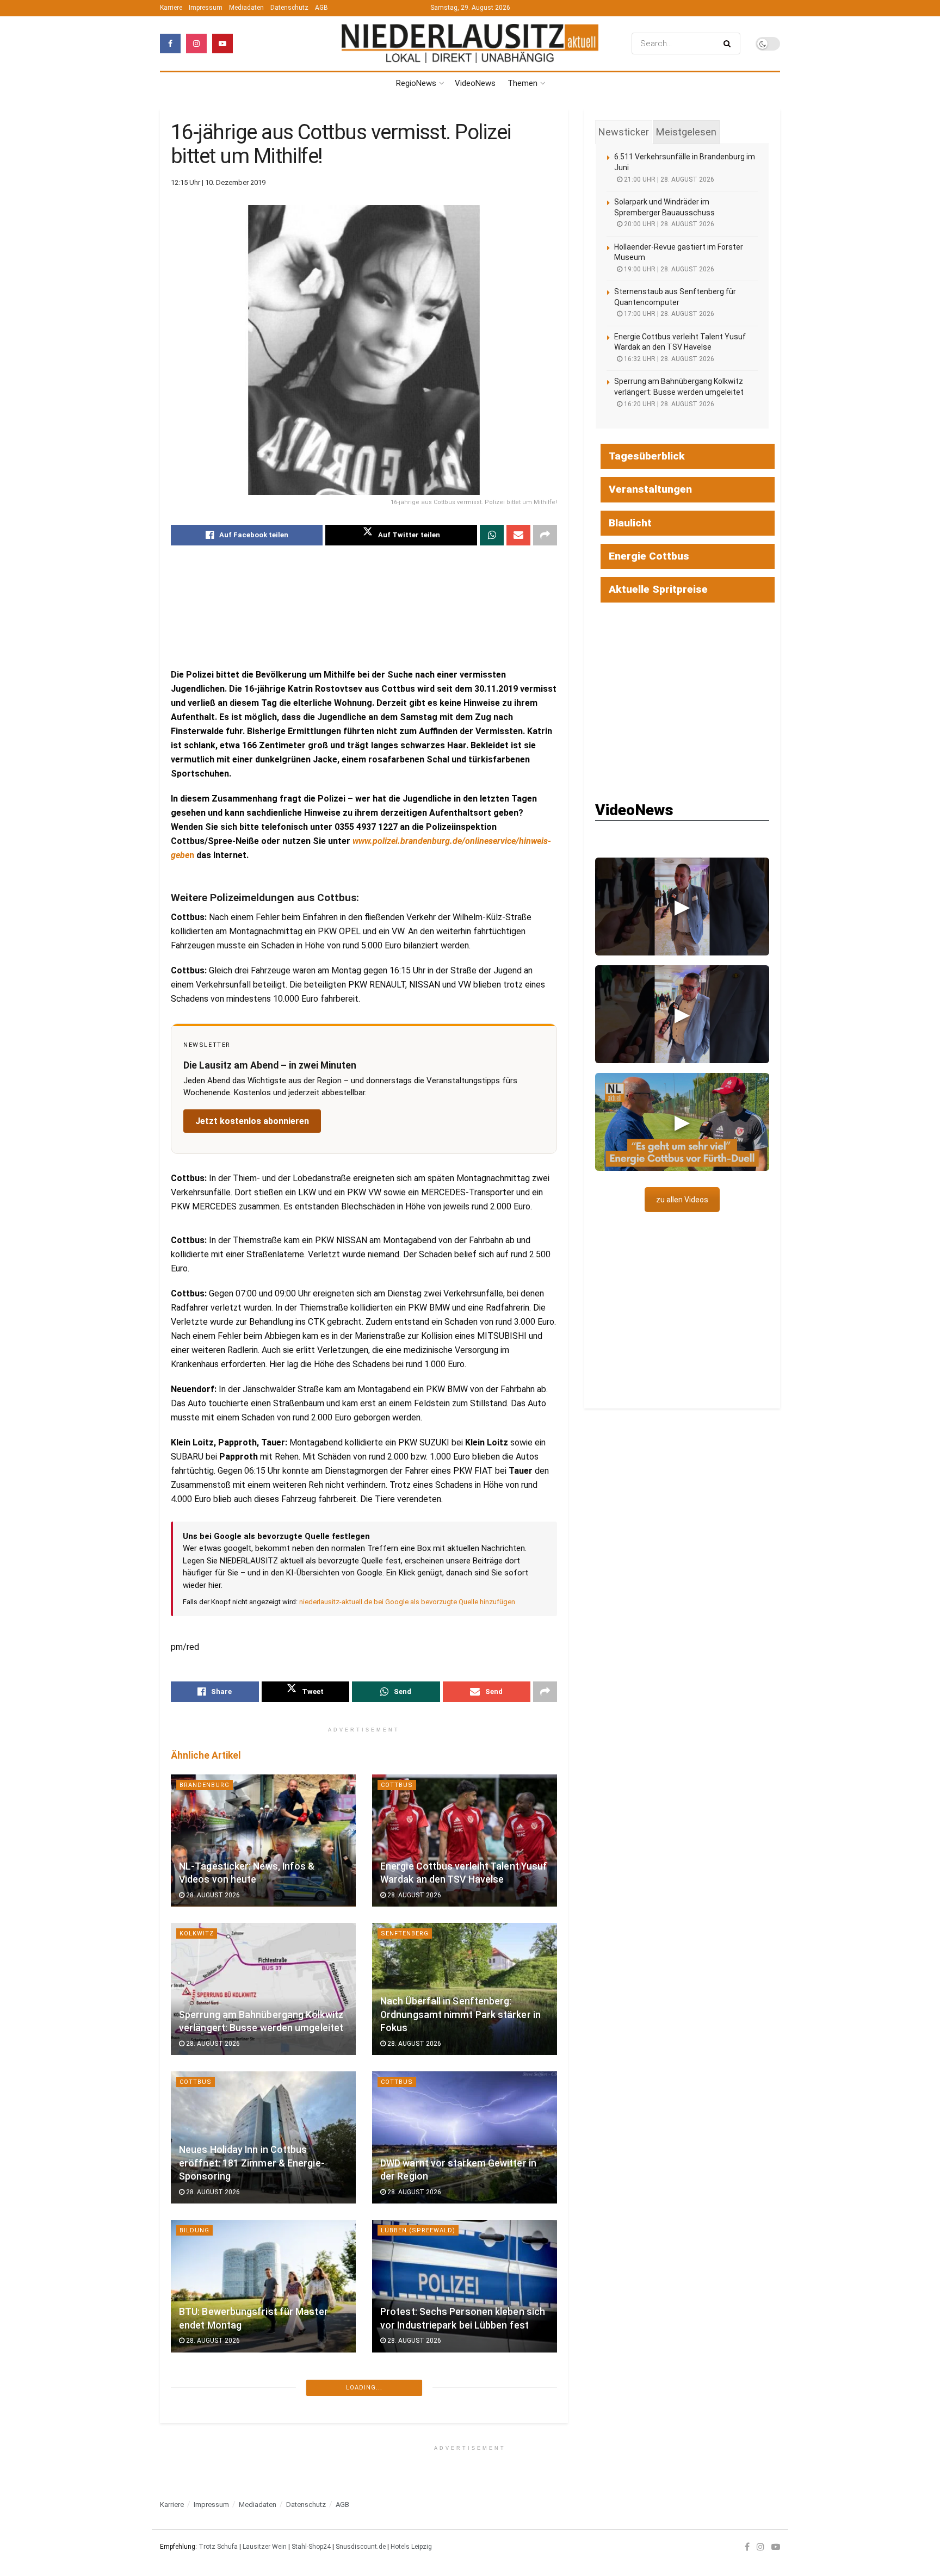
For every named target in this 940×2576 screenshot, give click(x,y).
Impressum (206, 8)
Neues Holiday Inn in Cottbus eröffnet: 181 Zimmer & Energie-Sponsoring (252, 2163)
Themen (522, 83)
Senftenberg (405, 1933)
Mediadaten (246, 8)
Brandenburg (205, 1785)
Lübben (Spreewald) (418, 2230)
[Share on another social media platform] (545, 535)
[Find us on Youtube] (222, 44)
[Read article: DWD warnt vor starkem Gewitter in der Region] (465, 2137)
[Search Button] (729, 44)
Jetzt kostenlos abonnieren (252, 1121)
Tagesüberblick (647, 456)
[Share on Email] (518, 535)
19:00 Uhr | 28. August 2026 (668, 269)
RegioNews (416, 83)
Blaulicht (630, 523)
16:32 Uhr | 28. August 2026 (668, 359)
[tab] (624, 132)
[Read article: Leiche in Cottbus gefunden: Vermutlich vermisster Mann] (465, 2435)
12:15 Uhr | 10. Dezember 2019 (218, 182)
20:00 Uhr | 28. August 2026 (668, 224)
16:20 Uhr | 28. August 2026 (668, 404)
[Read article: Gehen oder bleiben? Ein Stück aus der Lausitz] (263, 2435)
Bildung (194, 2230)
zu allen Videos (682, 1200)
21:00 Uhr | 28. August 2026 (668, 179)
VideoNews (475, 83)
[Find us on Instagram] (196, 44)
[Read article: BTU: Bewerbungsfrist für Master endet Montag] (263, 2286)
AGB (321, 8)
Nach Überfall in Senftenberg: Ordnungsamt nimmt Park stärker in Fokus (460, 2015)
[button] (682, 907)
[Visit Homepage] (470, 43)
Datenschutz (289, 8)
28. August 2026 (212, 1895)
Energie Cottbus (649, 556)
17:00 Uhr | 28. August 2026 (668, 314)
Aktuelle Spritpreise (658, 589)
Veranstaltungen (650, 489)
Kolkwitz (197, 1933)
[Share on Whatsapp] (492, 535)
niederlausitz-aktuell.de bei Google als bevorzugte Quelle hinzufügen (407, 1602)
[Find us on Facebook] (170, 44)
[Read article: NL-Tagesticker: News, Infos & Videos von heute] (263, 1841)
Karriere (171, 8)
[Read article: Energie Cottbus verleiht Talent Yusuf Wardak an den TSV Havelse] (465, 1841)
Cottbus (397, 1785)
